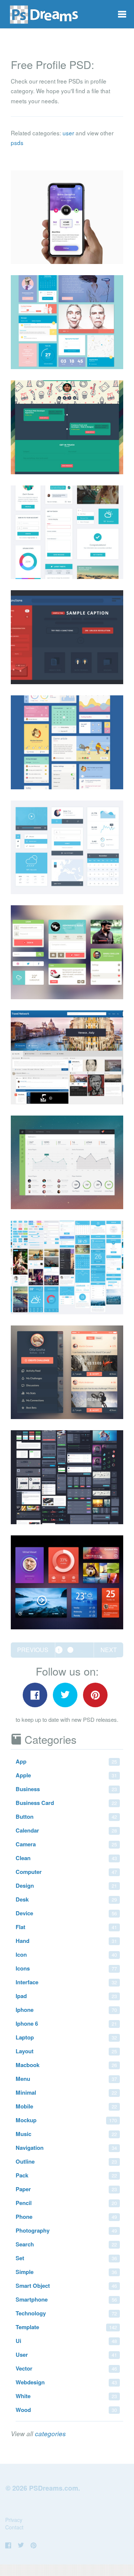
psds (17, 142)
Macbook (66, 2065)
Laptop (66, 2037)
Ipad (66, 1996)
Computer (66, 1872)
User (66, 2355)
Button (66, 1817)
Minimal (66, 2092)
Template (66, 2327)
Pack (66, 2175)
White (66, 2396)
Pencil (66, 2203)
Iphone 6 (66, 2023)
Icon (66, 1954)
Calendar (66, 1830)
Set (66, 2258)
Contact (14, 2527)
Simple (66, 2272)
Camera (66, 1844)
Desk (66, 1899)
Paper (66, 2189)
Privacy (14, 2520)
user (68, 133)
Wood (66, 2410)
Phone (66, 2217)
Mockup (66, 2120)
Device (66, 1913)
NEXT (109, 1650)
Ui (66, 2341)
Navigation (66, 2148)
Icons (66, 1968)
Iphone (66, 2010)
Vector (66, 2368)
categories (50, 2434)
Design (66, 1885)
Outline (66, 2161)
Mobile (66, 2106)
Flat (66, 1927)
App (66, 1761)
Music (66, 2134)
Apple (66, 1775)
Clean (66, 1858)
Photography (66, 2230)
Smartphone (66, 2299)
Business (66, 1789)
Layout (66, 2051)
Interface (66, 1982)
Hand (66, 1941)
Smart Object (66, 2286)
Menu (66, 2079)
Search (66, 2244)
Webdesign (66, 2382)
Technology (66, 2313)
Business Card (66, 1803)
